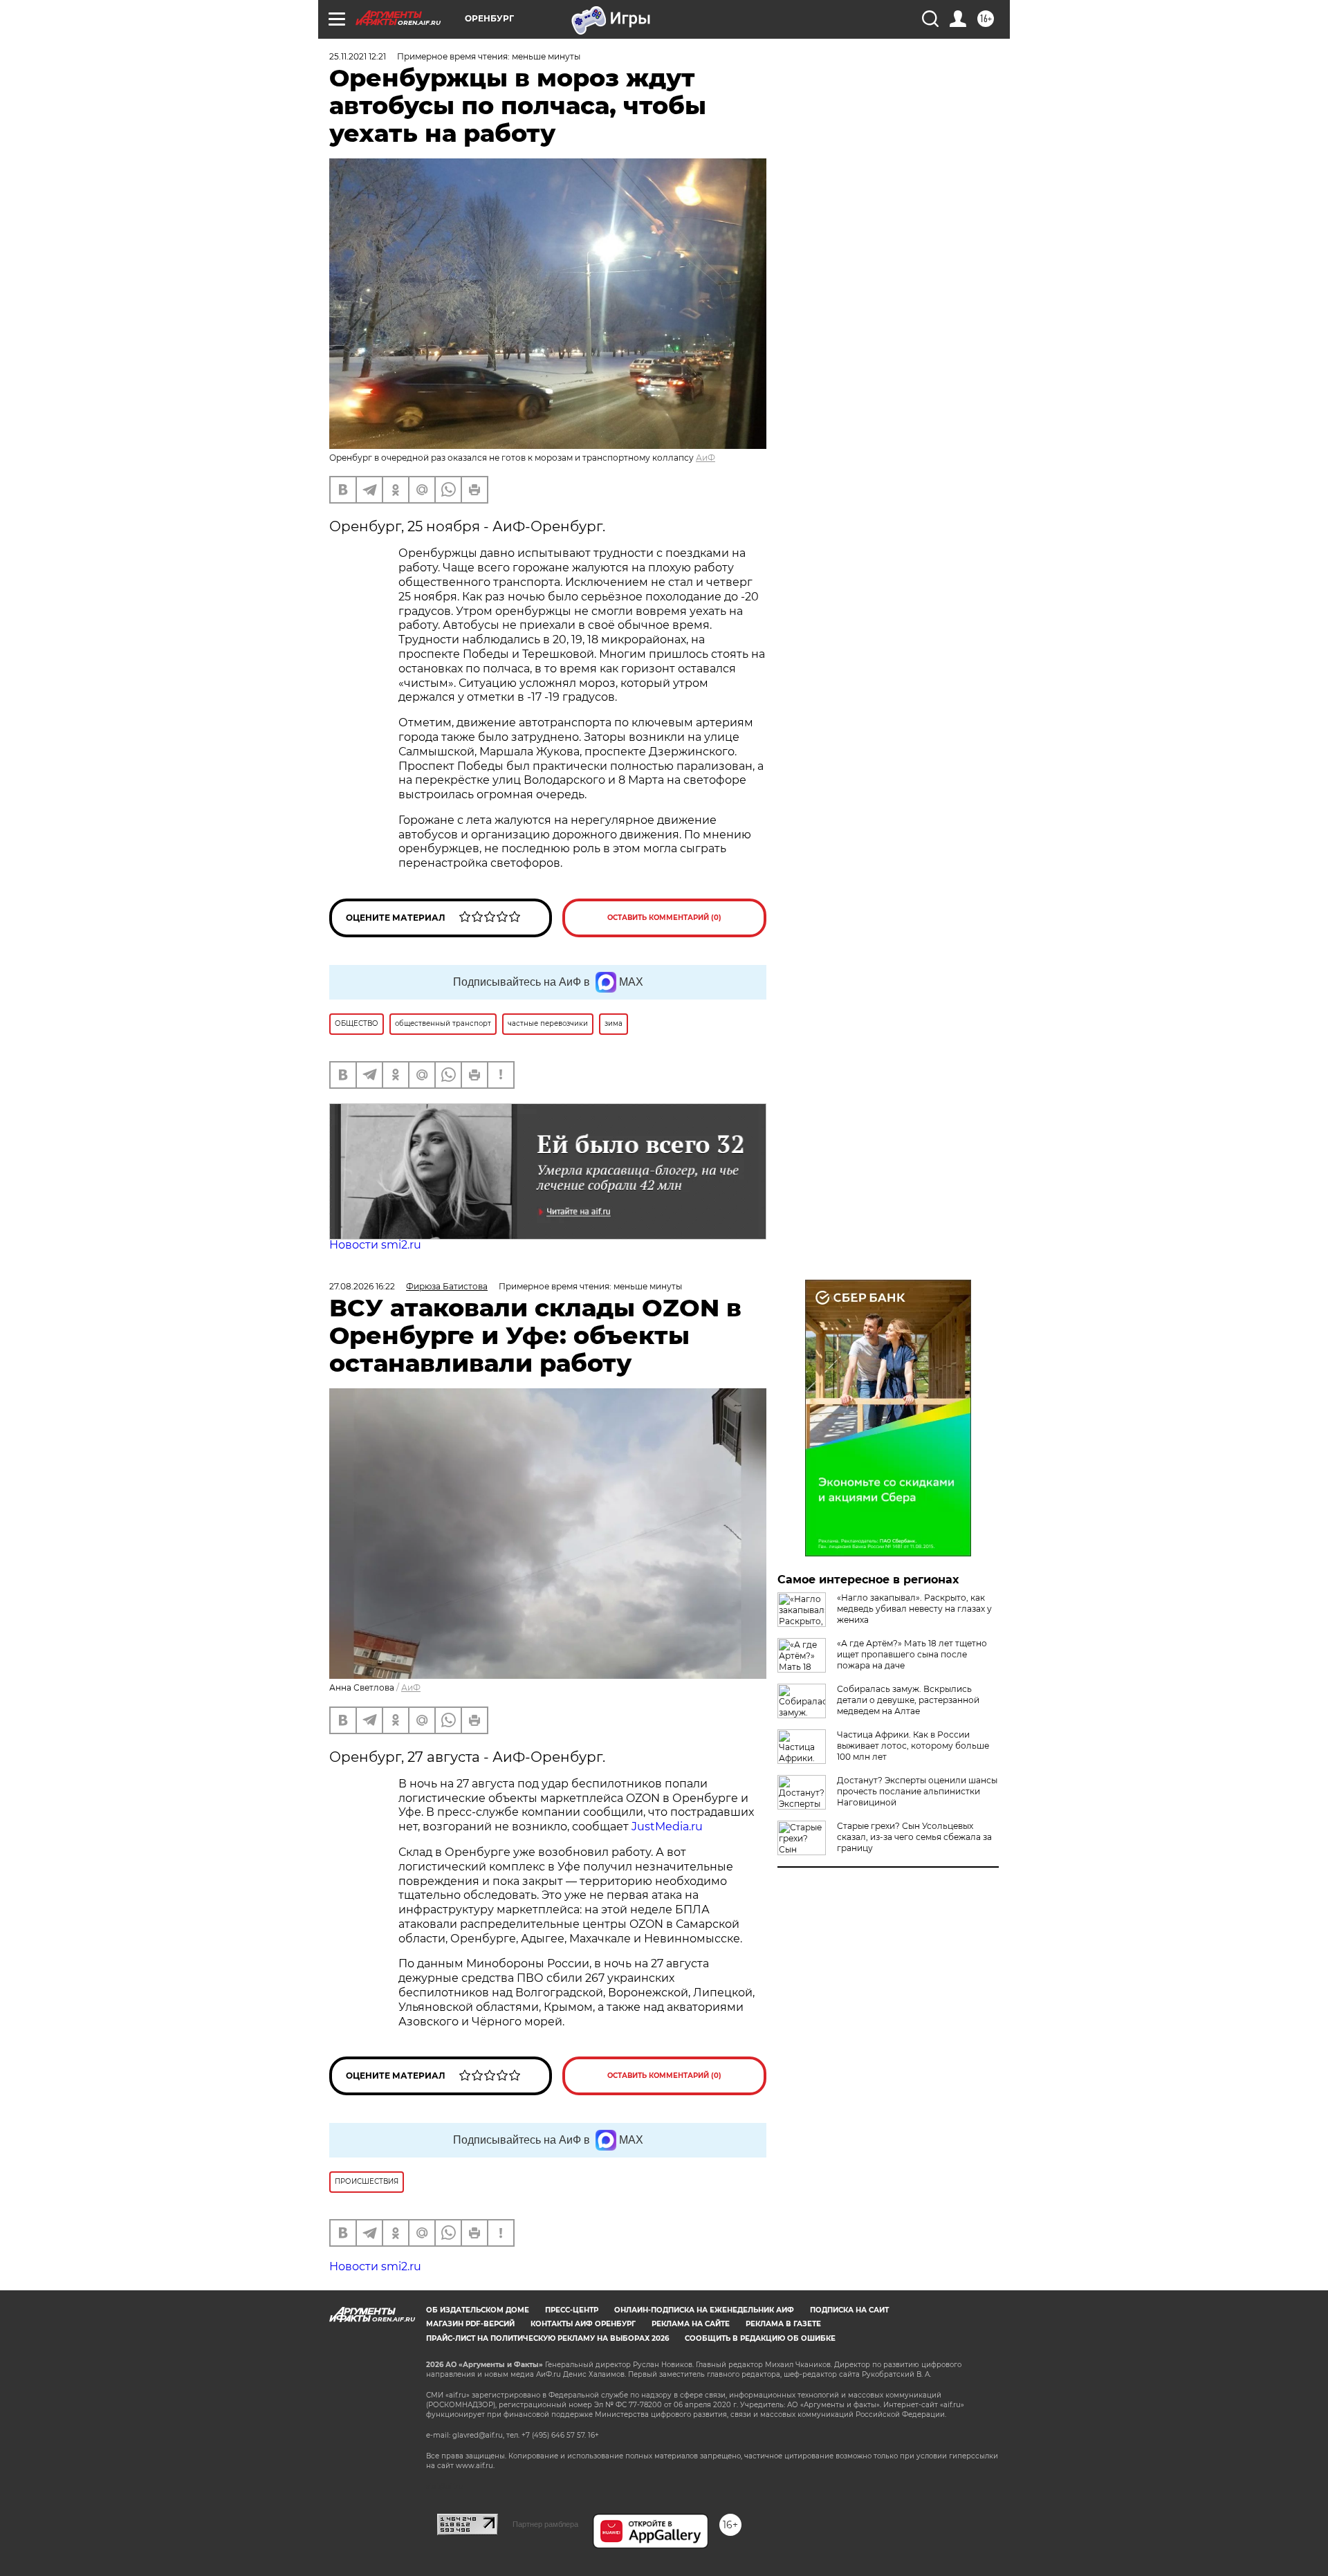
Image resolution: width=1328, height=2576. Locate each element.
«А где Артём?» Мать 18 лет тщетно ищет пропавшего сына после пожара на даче (912, 1654)
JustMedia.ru (667, 1827)
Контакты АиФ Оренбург (583, 2324)
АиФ (705, 458)
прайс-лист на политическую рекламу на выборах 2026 (547, 2338)
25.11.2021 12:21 (358, 56)
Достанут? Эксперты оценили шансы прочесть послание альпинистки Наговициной (917, 1791)
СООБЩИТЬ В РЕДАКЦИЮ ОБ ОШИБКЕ (760, 2338)
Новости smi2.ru (375, 1245)
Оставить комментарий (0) (664, 918)
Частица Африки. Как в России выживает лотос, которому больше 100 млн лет (913, 1746)
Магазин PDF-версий (470, 2324)
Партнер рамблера (545, 2524)
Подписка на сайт (849, 2310)
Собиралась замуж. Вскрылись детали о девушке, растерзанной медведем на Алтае (908, 1700)
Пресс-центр (572, 2310)
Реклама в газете (783, 2324)
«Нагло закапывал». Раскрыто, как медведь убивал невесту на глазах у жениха (914, 1609)
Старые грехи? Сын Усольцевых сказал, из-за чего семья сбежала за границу (914, 1837)
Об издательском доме (478, 2310)
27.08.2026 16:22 (362, 1286)
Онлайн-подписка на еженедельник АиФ (704, 2310)
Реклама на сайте (691, 2324)
